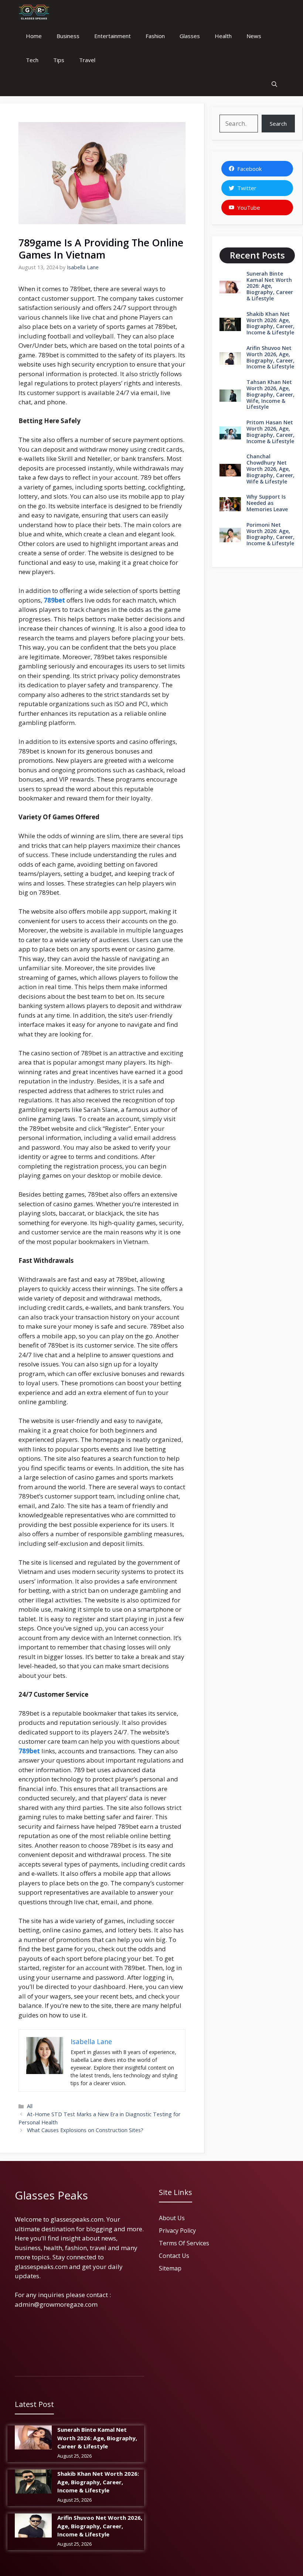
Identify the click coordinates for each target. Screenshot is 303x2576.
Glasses (190, 36)
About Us (172, 2218)
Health (223, 36)
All (30, 2106)
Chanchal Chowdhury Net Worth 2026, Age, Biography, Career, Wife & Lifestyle (270, 469)
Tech (32, 60)
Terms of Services (184, 2243)
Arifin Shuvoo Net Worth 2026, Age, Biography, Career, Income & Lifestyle (270, 357)
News (254, 36)
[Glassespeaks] (34, 12)
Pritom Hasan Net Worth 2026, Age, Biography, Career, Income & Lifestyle (270, 431)
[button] (274, 84)
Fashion (155, 36)
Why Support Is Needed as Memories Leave (267, 503)
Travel (87, 60)
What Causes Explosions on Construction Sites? (85, 2130)
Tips (59, 60)
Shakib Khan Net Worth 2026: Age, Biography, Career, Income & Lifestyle (270, 323)
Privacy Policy (177, 2231)
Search (278, 124)
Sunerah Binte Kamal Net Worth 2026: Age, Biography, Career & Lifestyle (270, 286)
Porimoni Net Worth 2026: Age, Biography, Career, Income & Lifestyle (270, 534)
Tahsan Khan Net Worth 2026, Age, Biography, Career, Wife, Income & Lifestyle (270, 394)
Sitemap (170, 2268)
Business (68, 36)
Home (34, 36)
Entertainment (113, 36)
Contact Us (174, 2256)
